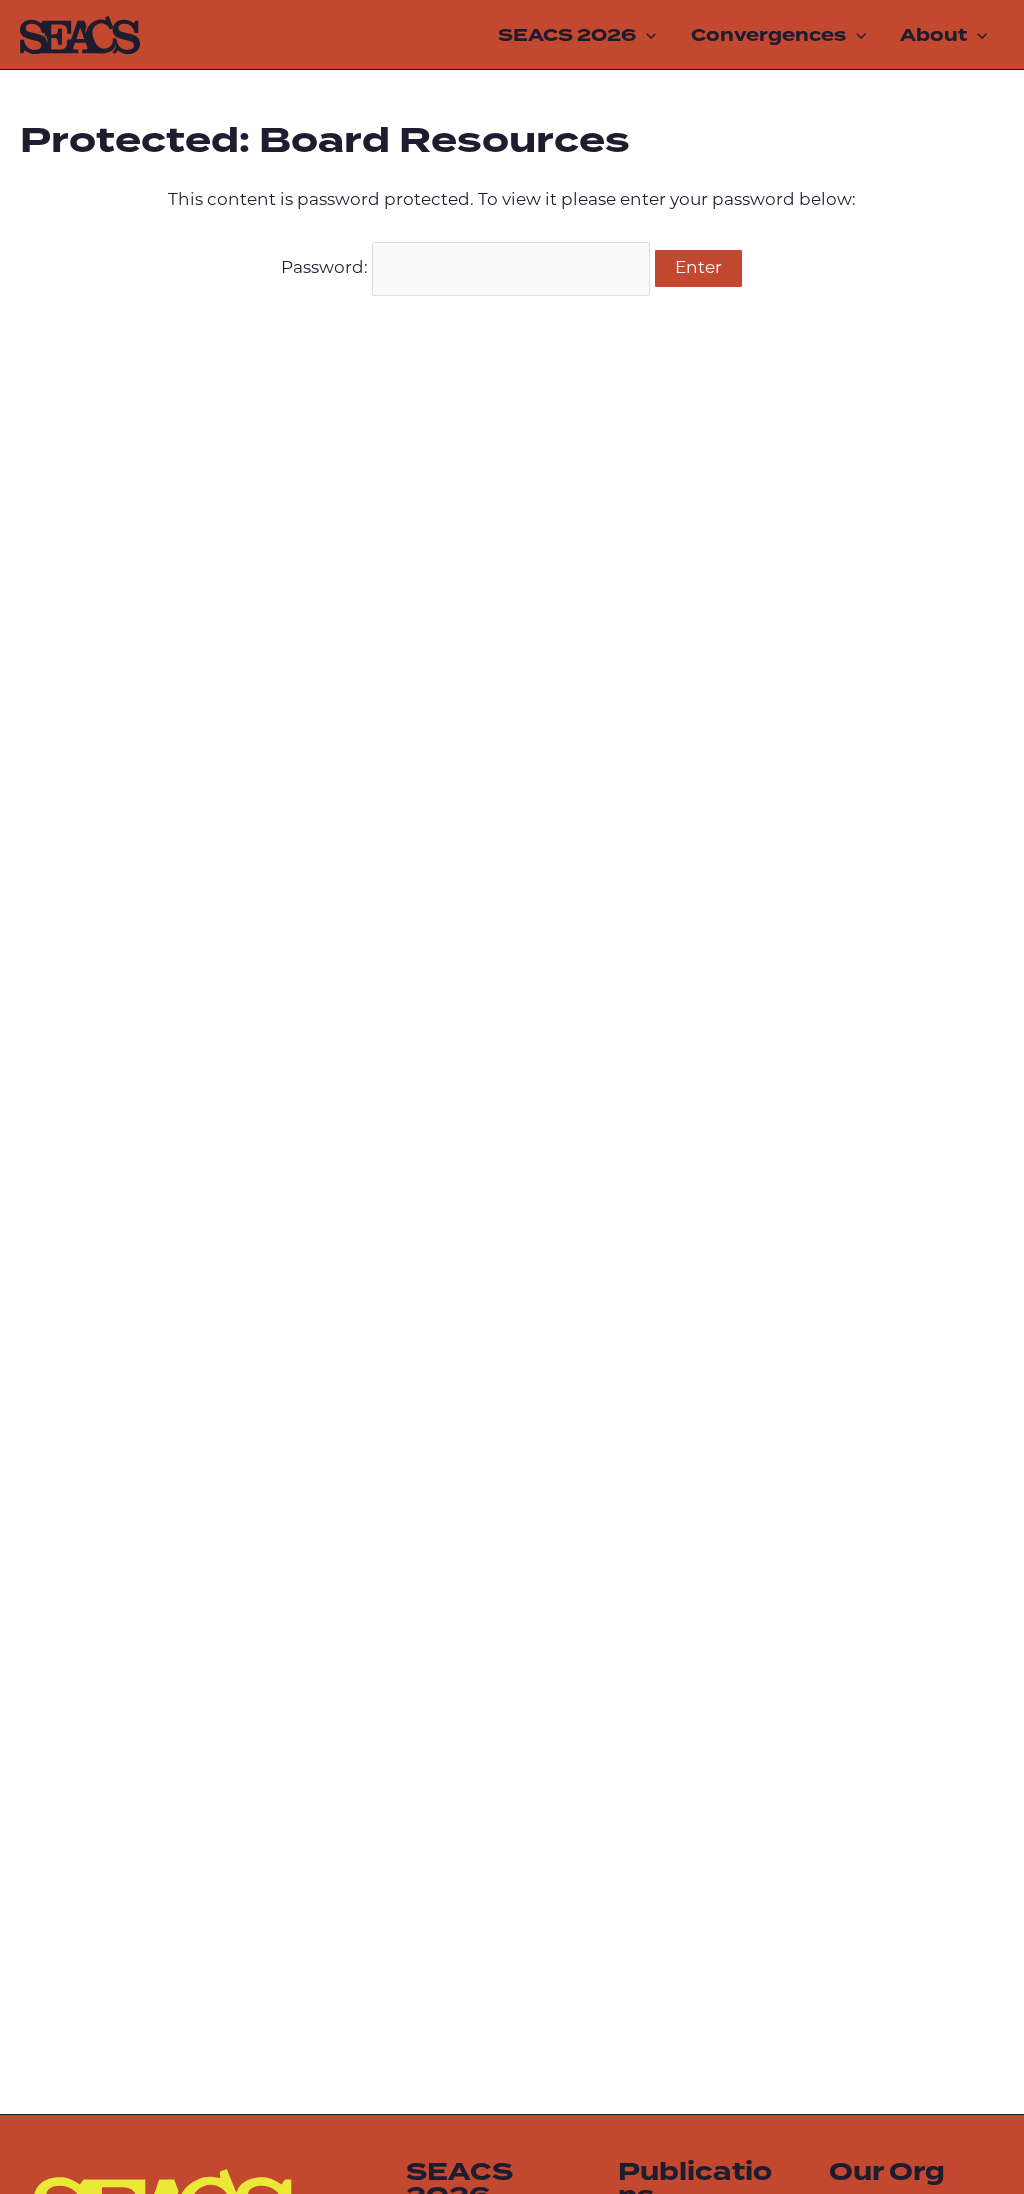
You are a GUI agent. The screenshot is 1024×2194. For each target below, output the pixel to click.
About (933, 35)
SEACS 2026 (567, 35)
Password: (326, 268)
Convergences (768, 35)
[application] (646, 35)
